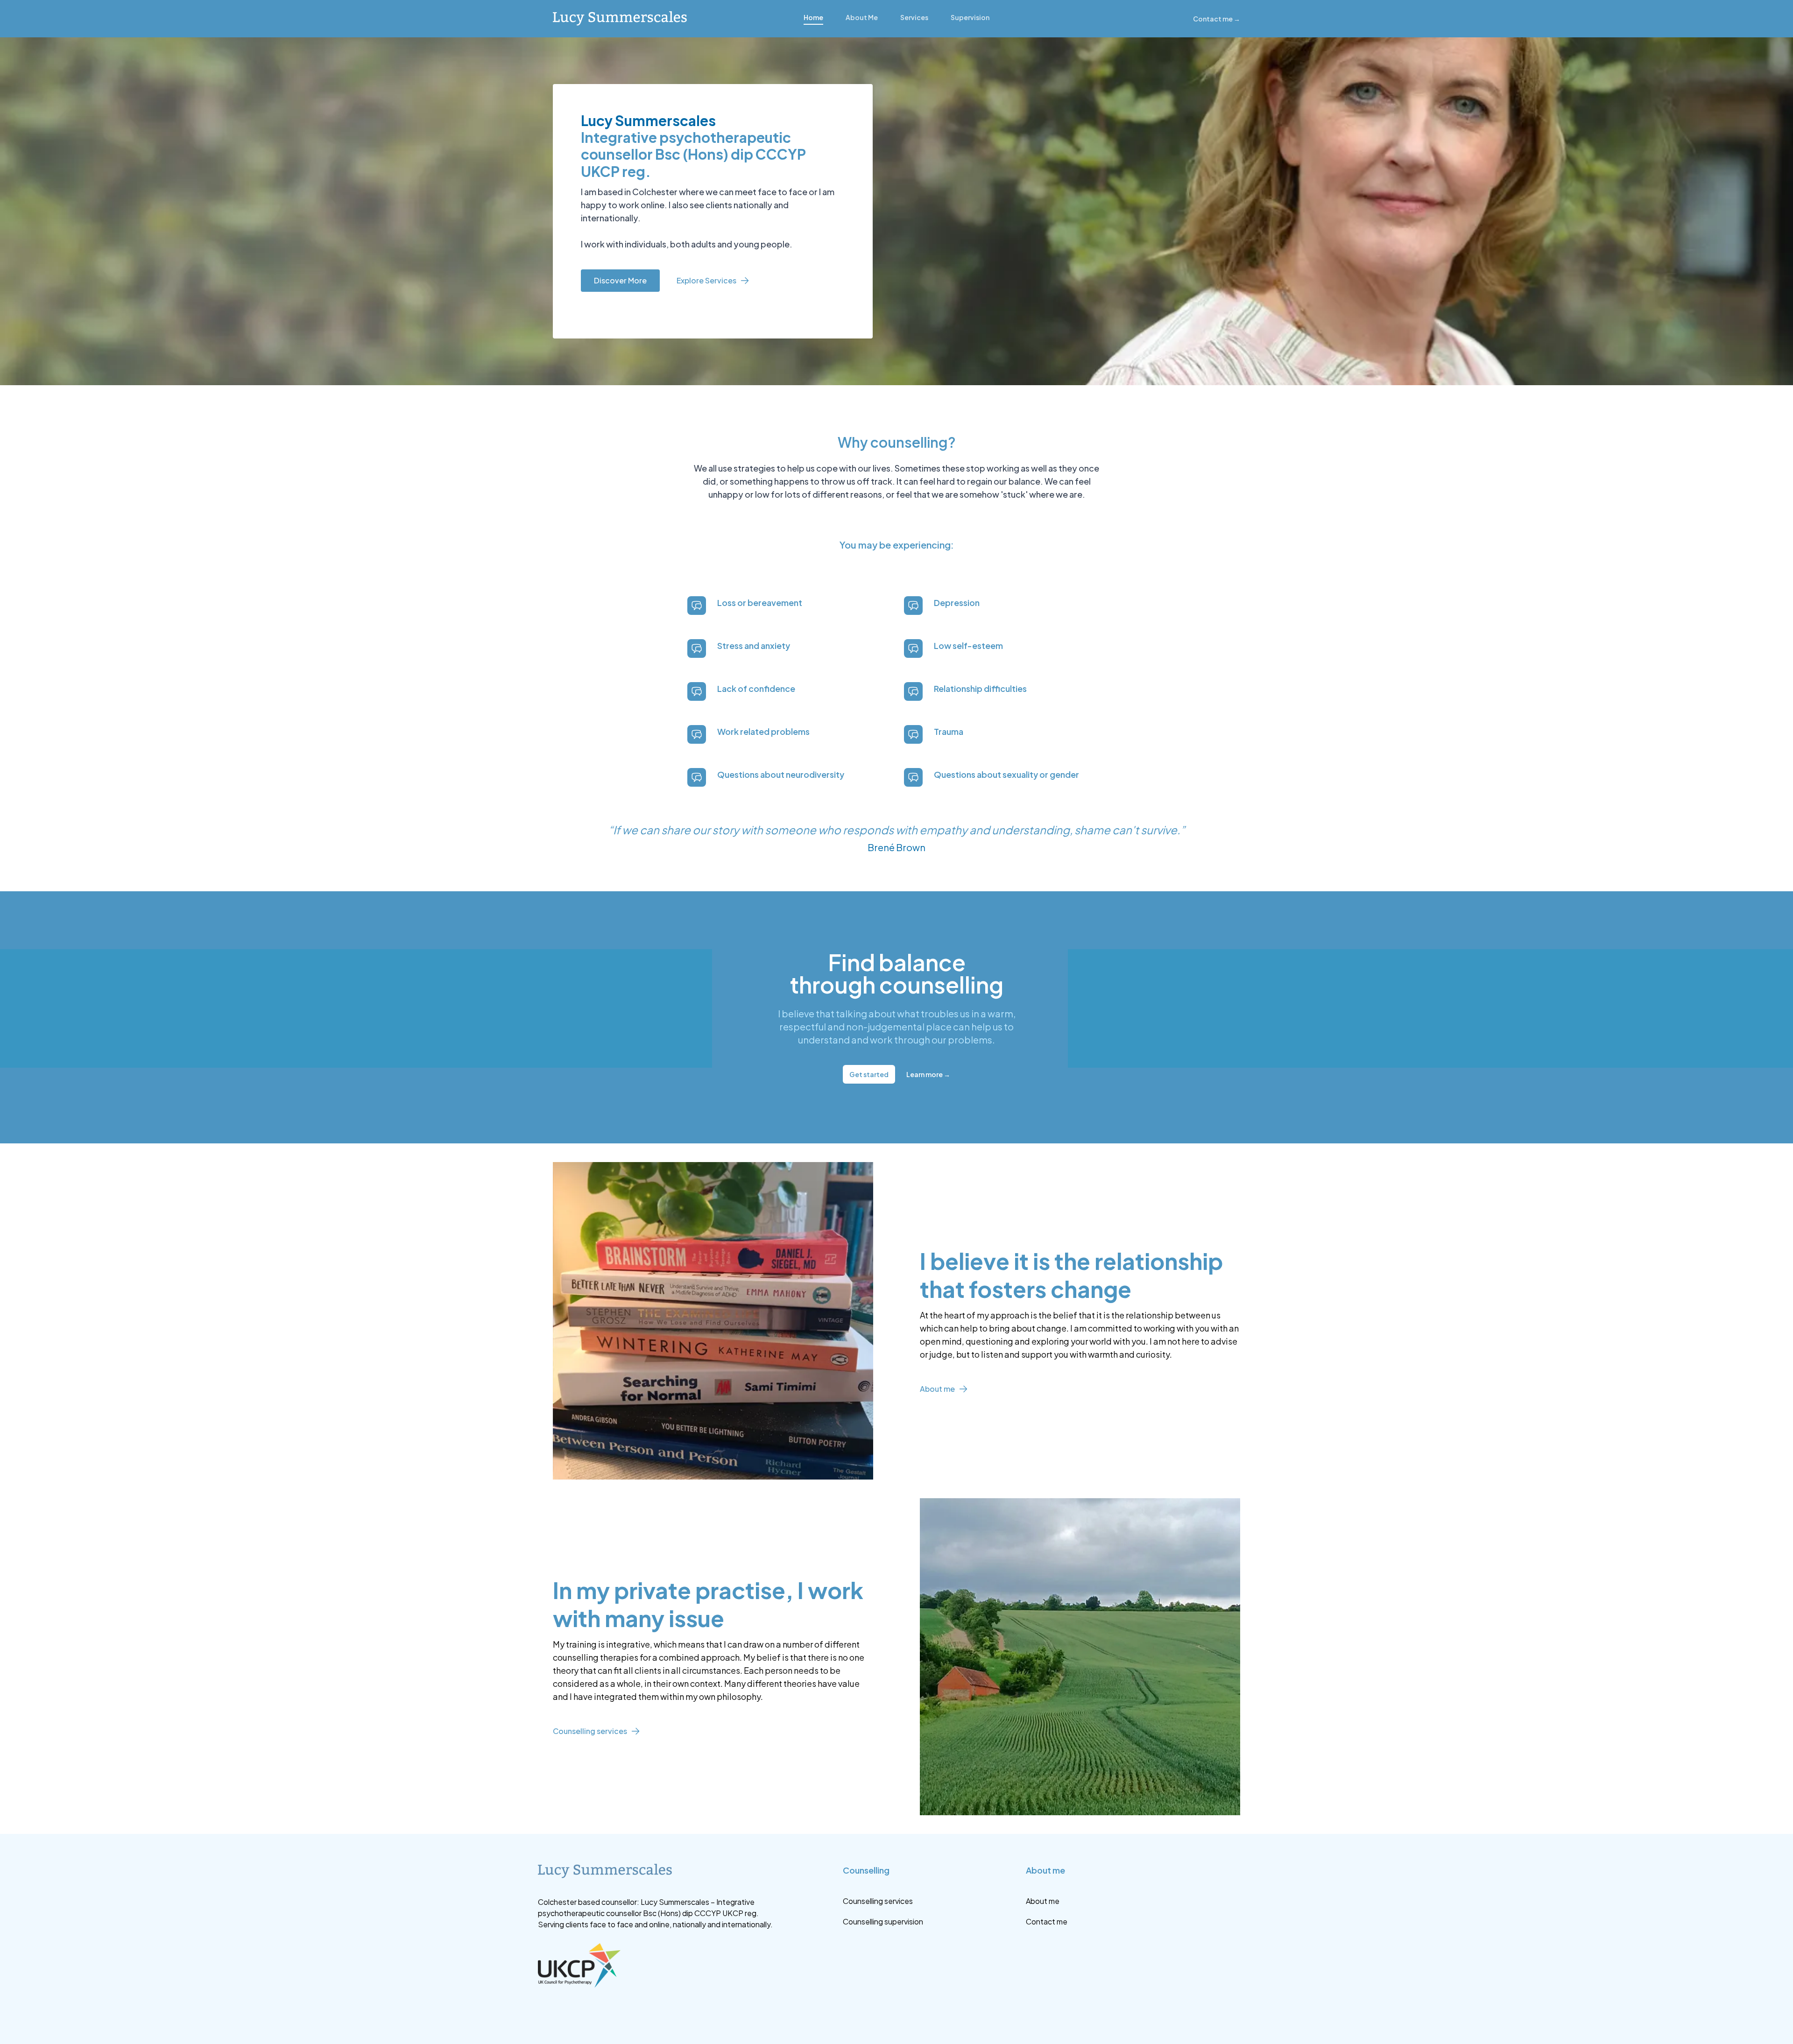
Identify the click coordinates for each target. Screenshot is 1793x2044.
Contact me (1217, 19)
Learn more (928, 1074)
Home (813, 17)
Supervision (970, 17)
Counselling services (590, 1731)
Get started (869, 1074)
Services (914, 17)
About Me (862, 17)
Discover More (620, 280)
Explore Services (706, 280)
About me (937, 1389)
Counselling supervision (883, 1921)
